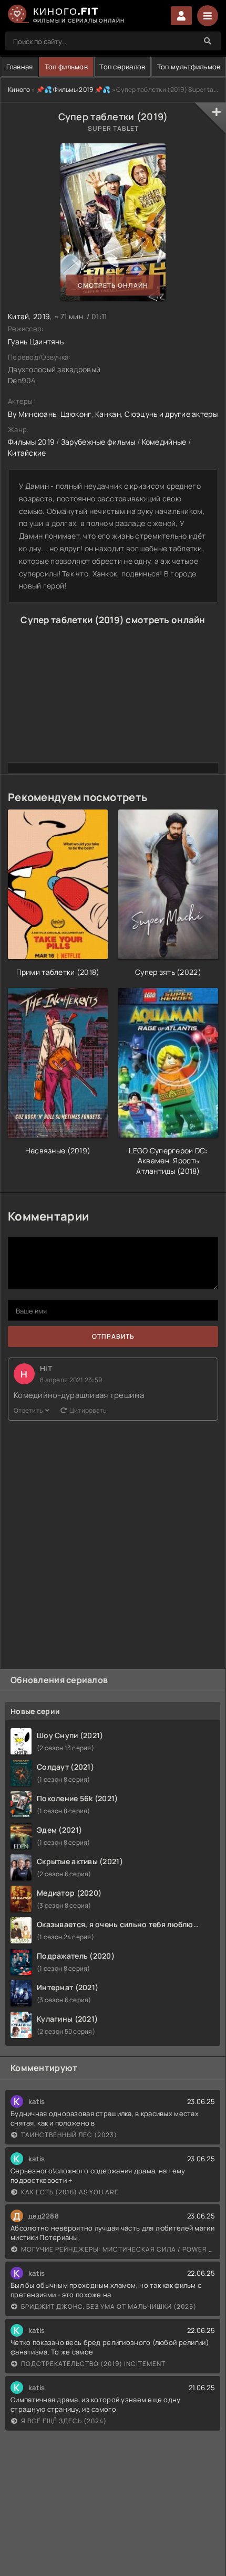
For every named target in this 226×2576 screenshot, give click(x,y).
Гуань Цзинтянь (36, 341)
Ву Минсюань (32, 414)
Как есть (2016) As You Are (70, 2192)
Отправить (113, 1336)
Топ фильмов (66, 67)
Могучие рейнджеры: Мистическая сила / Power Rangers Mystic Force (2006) (118, 2249)
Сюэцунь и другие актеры (171, 414)
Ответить (28, 1410)
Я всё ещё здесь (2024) (64, 2421)
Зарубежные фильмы (98, 442)
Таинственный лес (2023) (69, 2135)
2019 (42, 316)
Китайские (27, 453)
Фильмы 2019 (31, 442)
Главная (20, 67)
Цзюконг (76, 414)
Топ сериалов (122, 67)
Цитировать (88, 1410)
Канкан (108, 414)
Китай (18, 316)
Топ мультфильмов (189, 67)
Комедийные (164, 442)
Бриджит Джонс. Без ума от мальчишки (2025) (109, 2306)
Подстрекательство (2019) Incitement (93, 2364)
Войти (181, 16)
